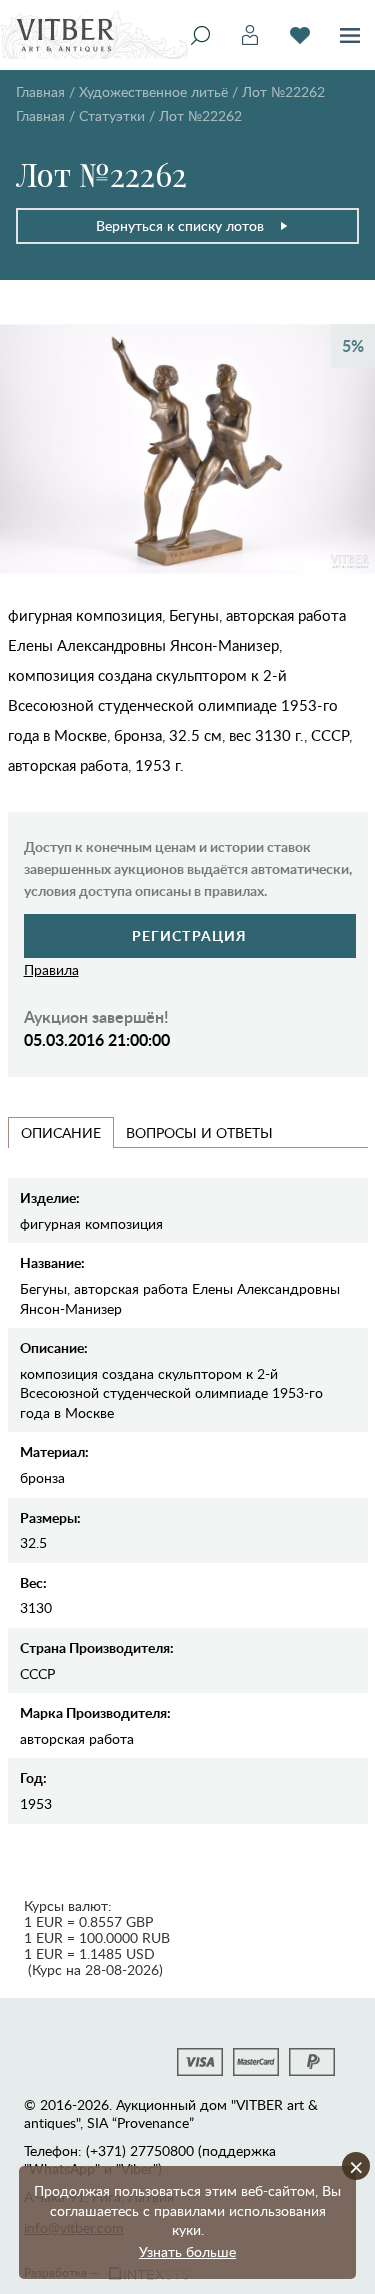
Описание (61, 1132)
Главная (40, 91)
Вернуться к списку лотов (180, 225)
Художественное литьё (153, 91)
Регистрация (189, 935)
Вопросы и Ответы (199, 1132)
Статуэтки (112, 115)
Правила (51, 969)
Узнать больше (187, 2251)
